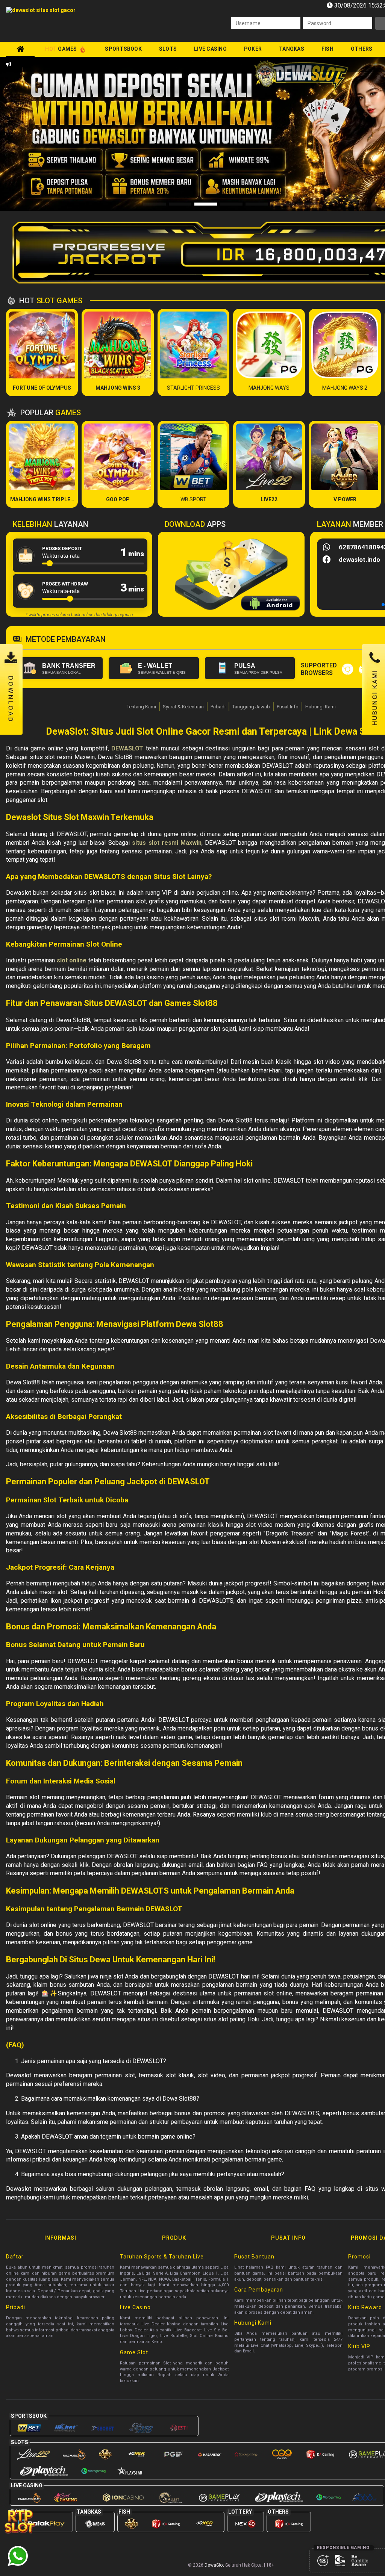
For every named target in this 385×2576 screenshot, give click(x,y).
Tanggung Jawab (251, 707)
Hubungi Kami (321, 707)
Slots (168, 49)
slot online (72, 960)
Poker (253, 49)
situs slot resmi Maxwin (167, 843)
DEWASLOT (127, 748)
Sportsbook (123, 49)
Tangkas (292, 49)
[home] (20, 49)
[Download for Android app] (271, 604)
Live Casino (210, 49)
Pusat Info (288, 707)
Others (362, 49)
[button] (39, 134)
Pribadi (218, 707)
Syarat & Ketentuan (183, 707)
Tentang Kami (141, 707)
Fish (327, 49)
